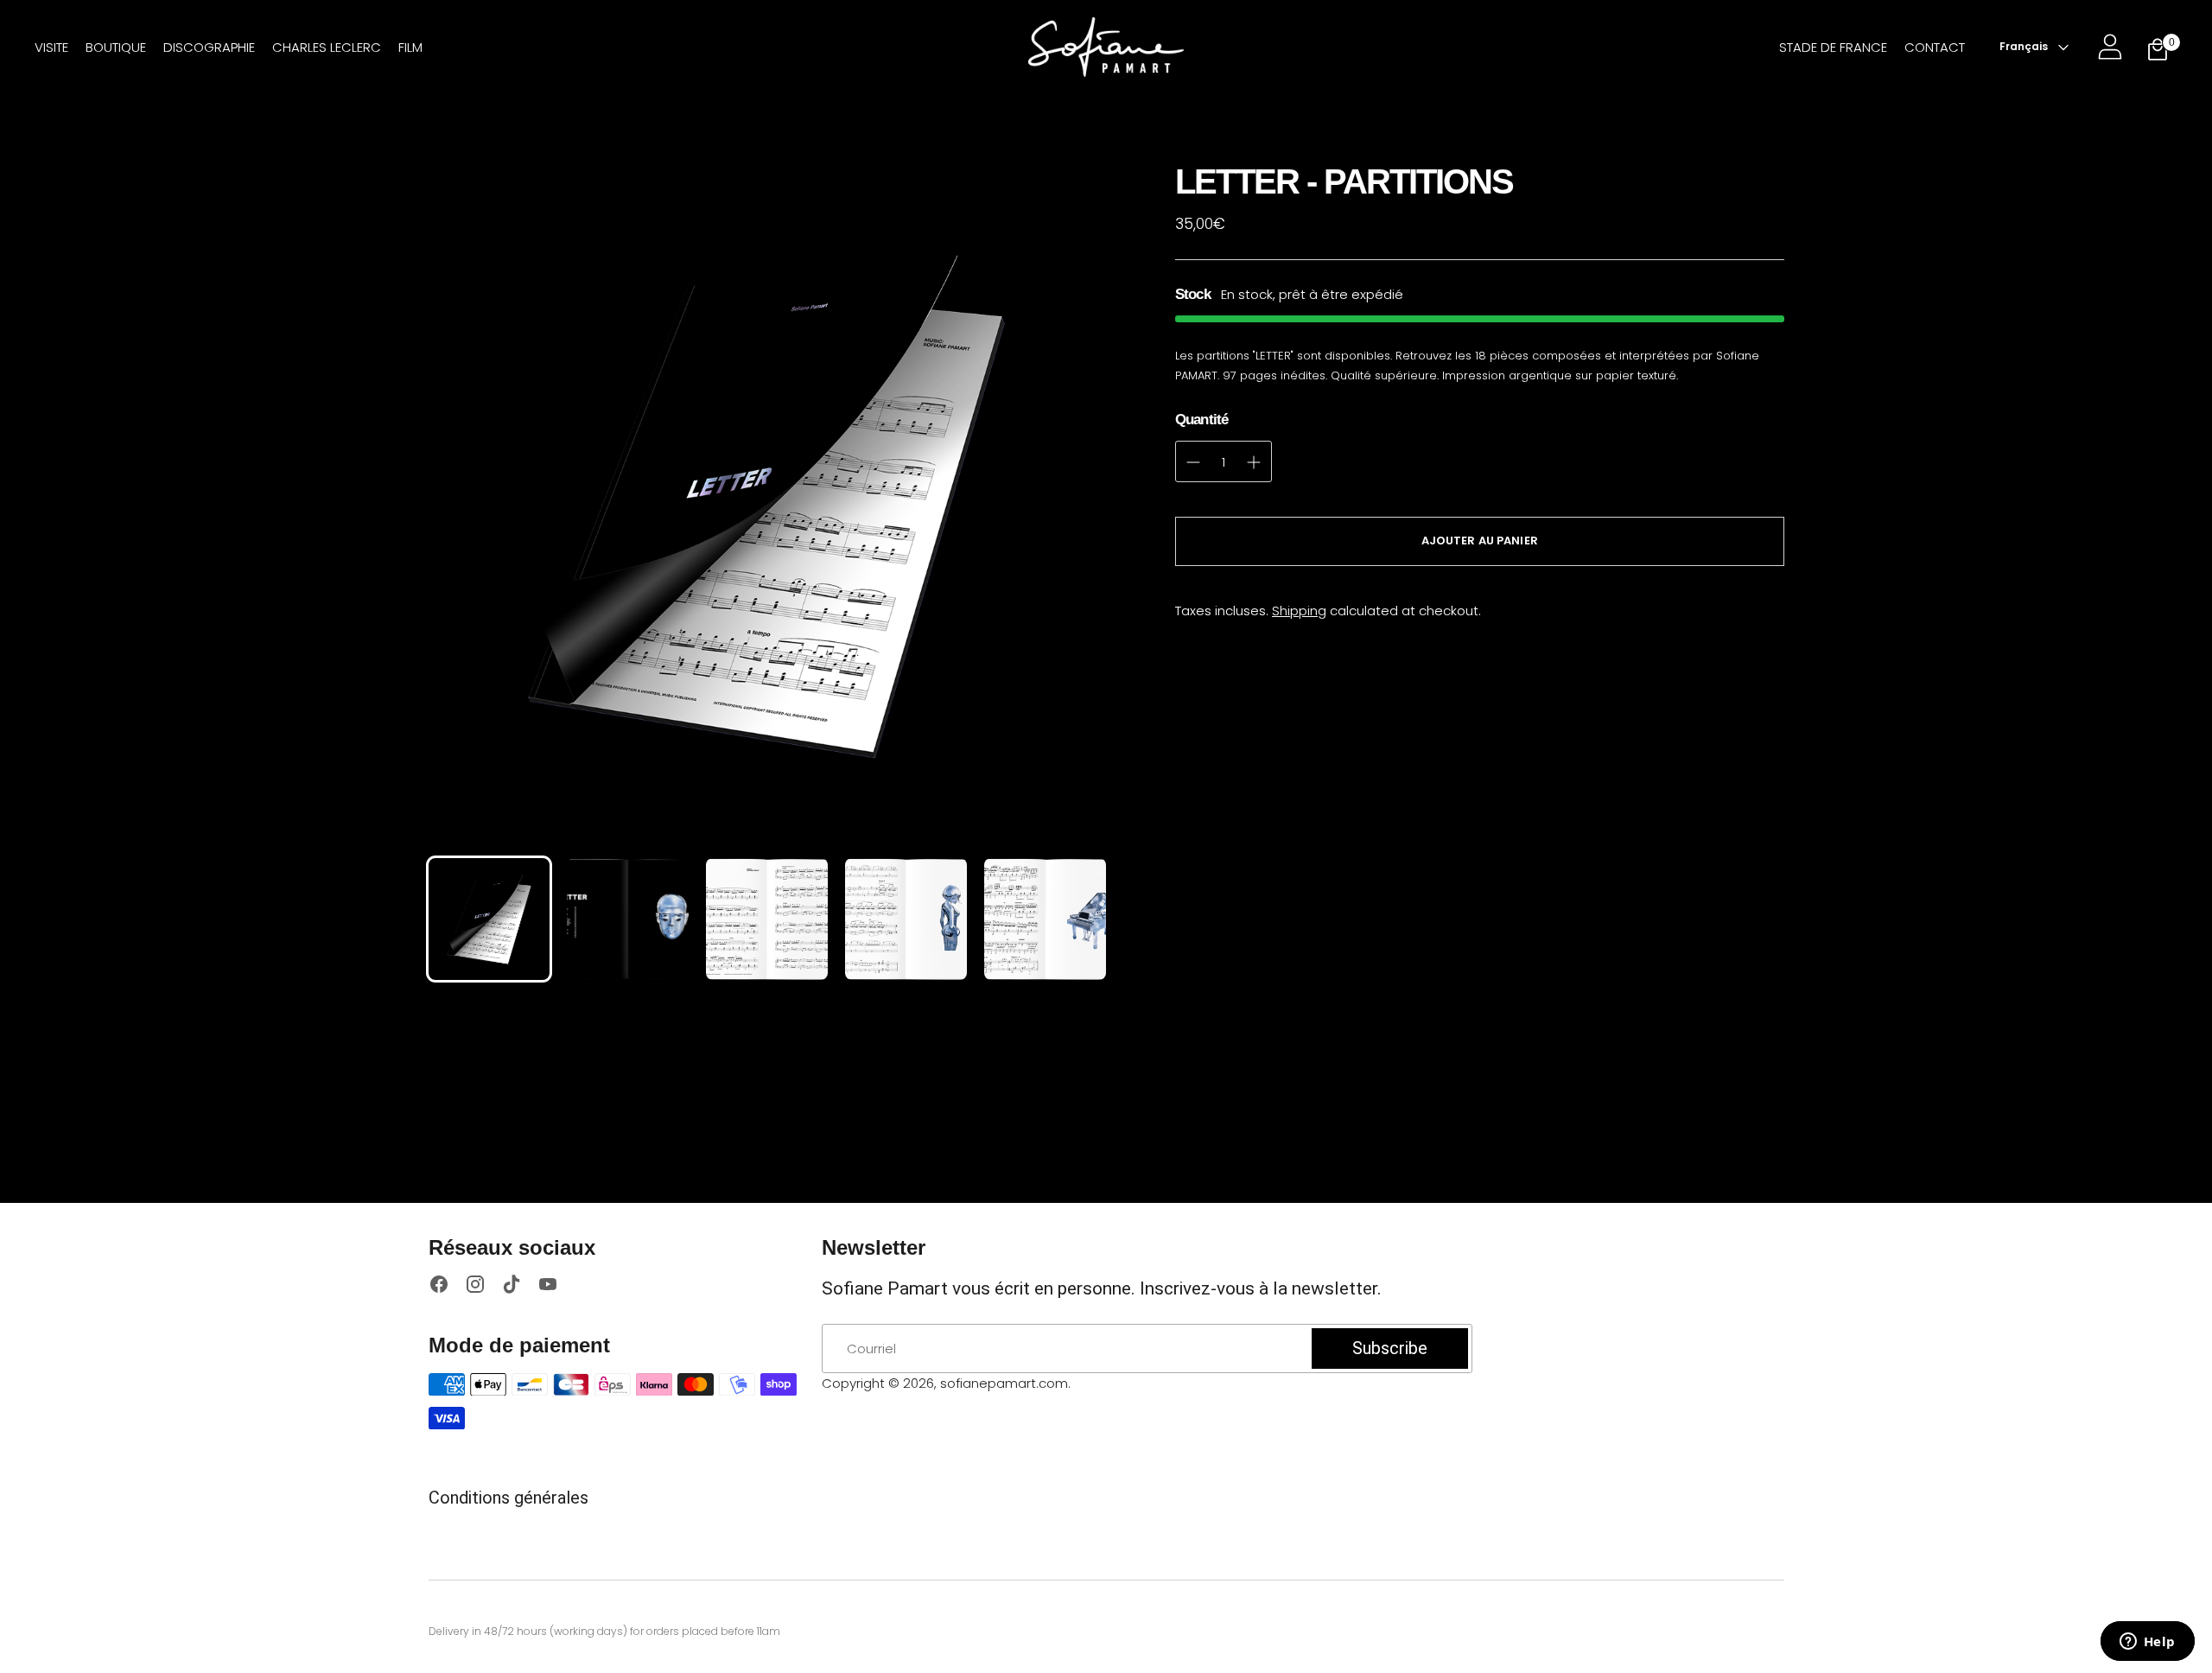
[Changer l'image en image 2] (628, 919)
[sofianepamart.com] (1106, 47)
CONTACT (1935, 47)
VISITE (51, 47)
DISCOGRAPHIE (209, 47)
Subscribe (1390, 1348)
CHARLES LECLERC (327, 47)
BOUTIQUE (116, 47)
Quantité (1201, 420)
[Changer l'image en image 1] (489, 919)
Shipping (1299, 611)
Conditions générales (509, 1498)
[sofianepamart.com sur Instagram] (475, 1287)
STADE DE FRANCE (1833, 47)
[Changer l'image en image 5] (1045, 919)
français (2024, 46)
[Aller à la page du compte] (2110, 47)
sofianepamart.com (1004, 1383)
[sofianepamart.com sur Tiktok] (512, 1287)
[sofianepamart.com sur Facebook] (439, 1287)
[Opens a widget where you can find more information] (2147, 1643)
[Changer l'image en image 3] (767, 919)
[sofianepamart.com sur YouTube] (548, 1287)
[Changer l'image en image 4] (906, 919)
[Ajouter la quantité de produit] (1193, 462)
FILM (410, 47)
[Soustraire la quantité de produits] (1254, 462)
